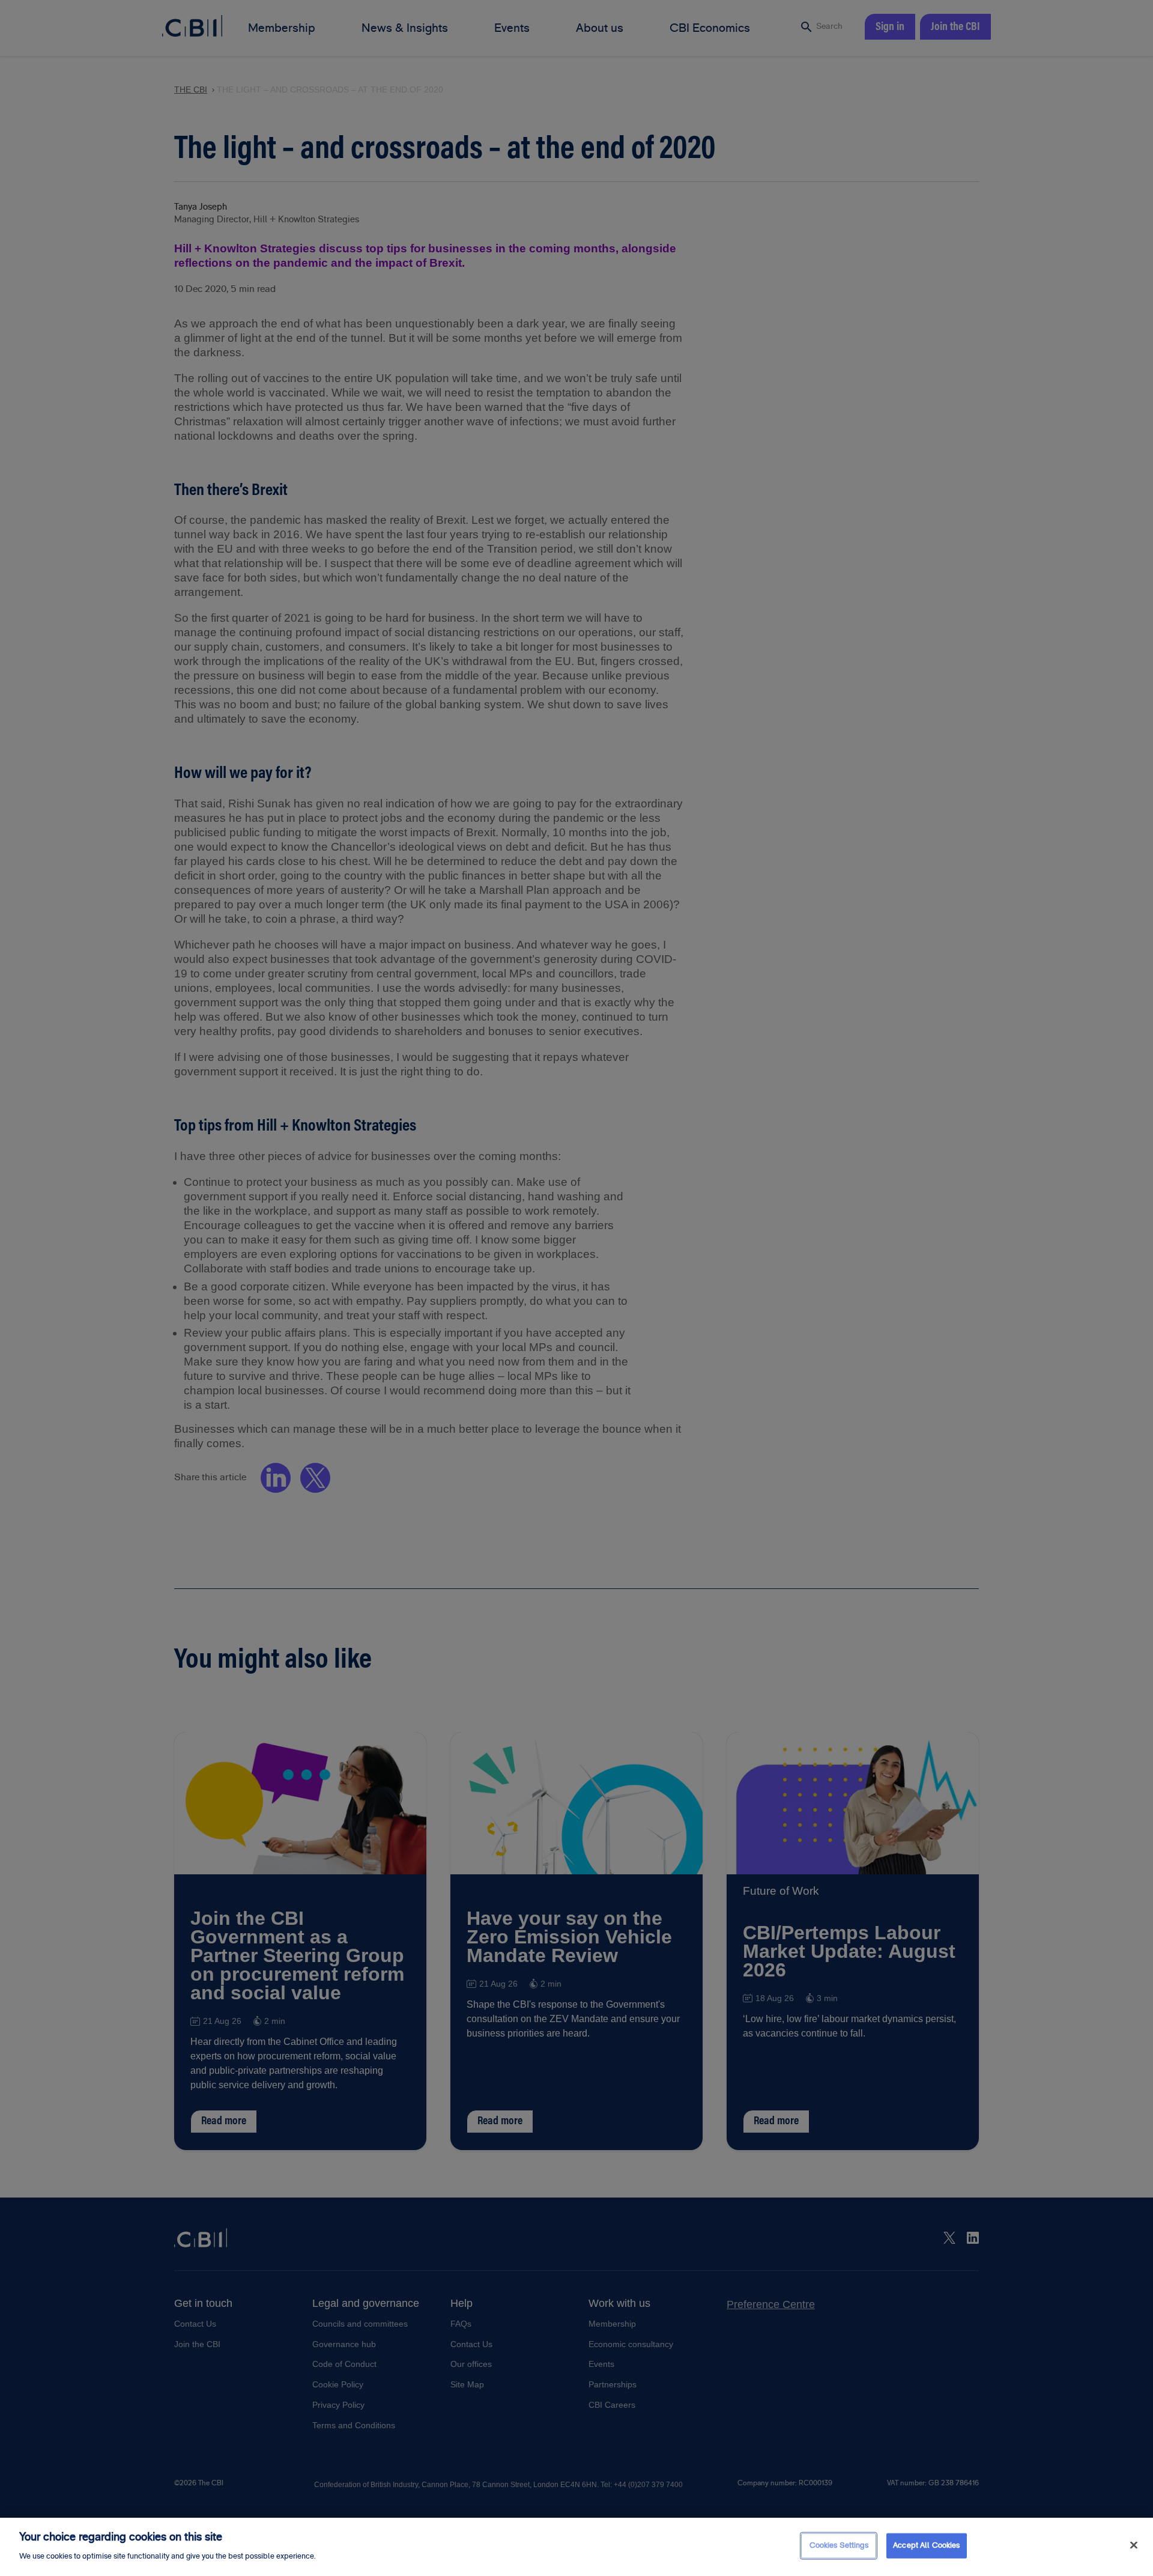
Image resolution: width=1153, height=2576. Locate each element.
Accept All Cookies (926, 2545)
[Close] (1134, 2545)
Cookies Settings (839, 2545)
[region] (576, 2547)
